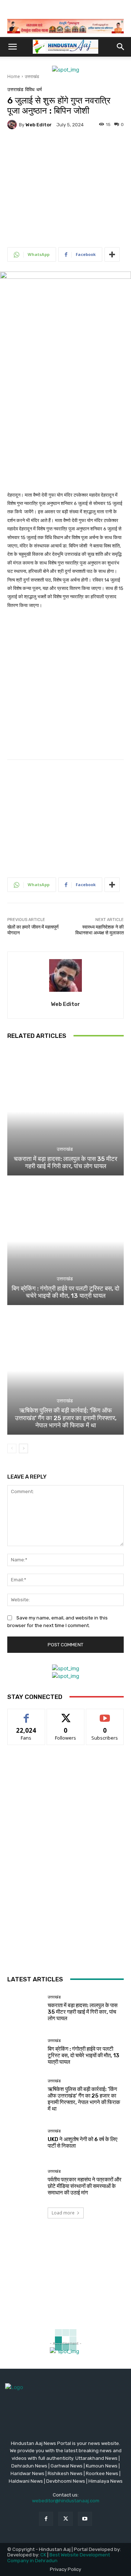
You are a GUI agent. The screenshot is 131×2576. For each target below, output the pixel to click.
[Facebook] (46, 2519)
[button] (12, 47)
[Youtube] (85, 2519)
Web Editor (39, 125)
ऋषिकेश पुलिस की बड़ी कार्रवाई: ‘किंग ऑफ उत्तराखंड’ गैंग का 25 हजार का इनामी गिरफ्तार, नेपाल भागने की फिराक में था (66, 1418)
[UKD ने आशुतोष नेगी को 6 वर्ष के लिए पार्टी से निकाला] (25, 2139)
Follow (66, 1714)
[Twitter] (65, 2519)
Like (26, 1714)
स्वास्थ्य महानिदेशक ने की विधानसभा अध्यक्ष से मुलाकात (100, 930)
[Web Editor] (13, 125)
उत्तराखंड (32, 76)
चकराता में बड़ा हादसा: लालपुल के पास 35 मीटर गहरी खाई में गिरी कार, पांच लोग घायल (65, 1162)
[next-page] (23, 1448)
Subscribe (105, 1714)
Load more (63, 2213)
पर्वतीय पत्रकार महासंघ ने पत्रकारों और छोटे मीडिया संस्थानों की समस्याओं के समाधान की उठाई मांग (85, 2186)
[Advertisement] (65, 180)
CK (43, 2555)
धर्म (39, 89)
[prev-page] (12, 1448)
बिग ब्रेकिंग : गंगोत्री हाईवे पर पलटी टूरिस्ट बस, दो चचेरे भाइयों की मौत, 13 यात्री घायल (65, 1292)
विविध (30, 89)
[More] (112, 254)
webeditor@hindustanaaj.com (66, 2501)
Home (14, 76)
